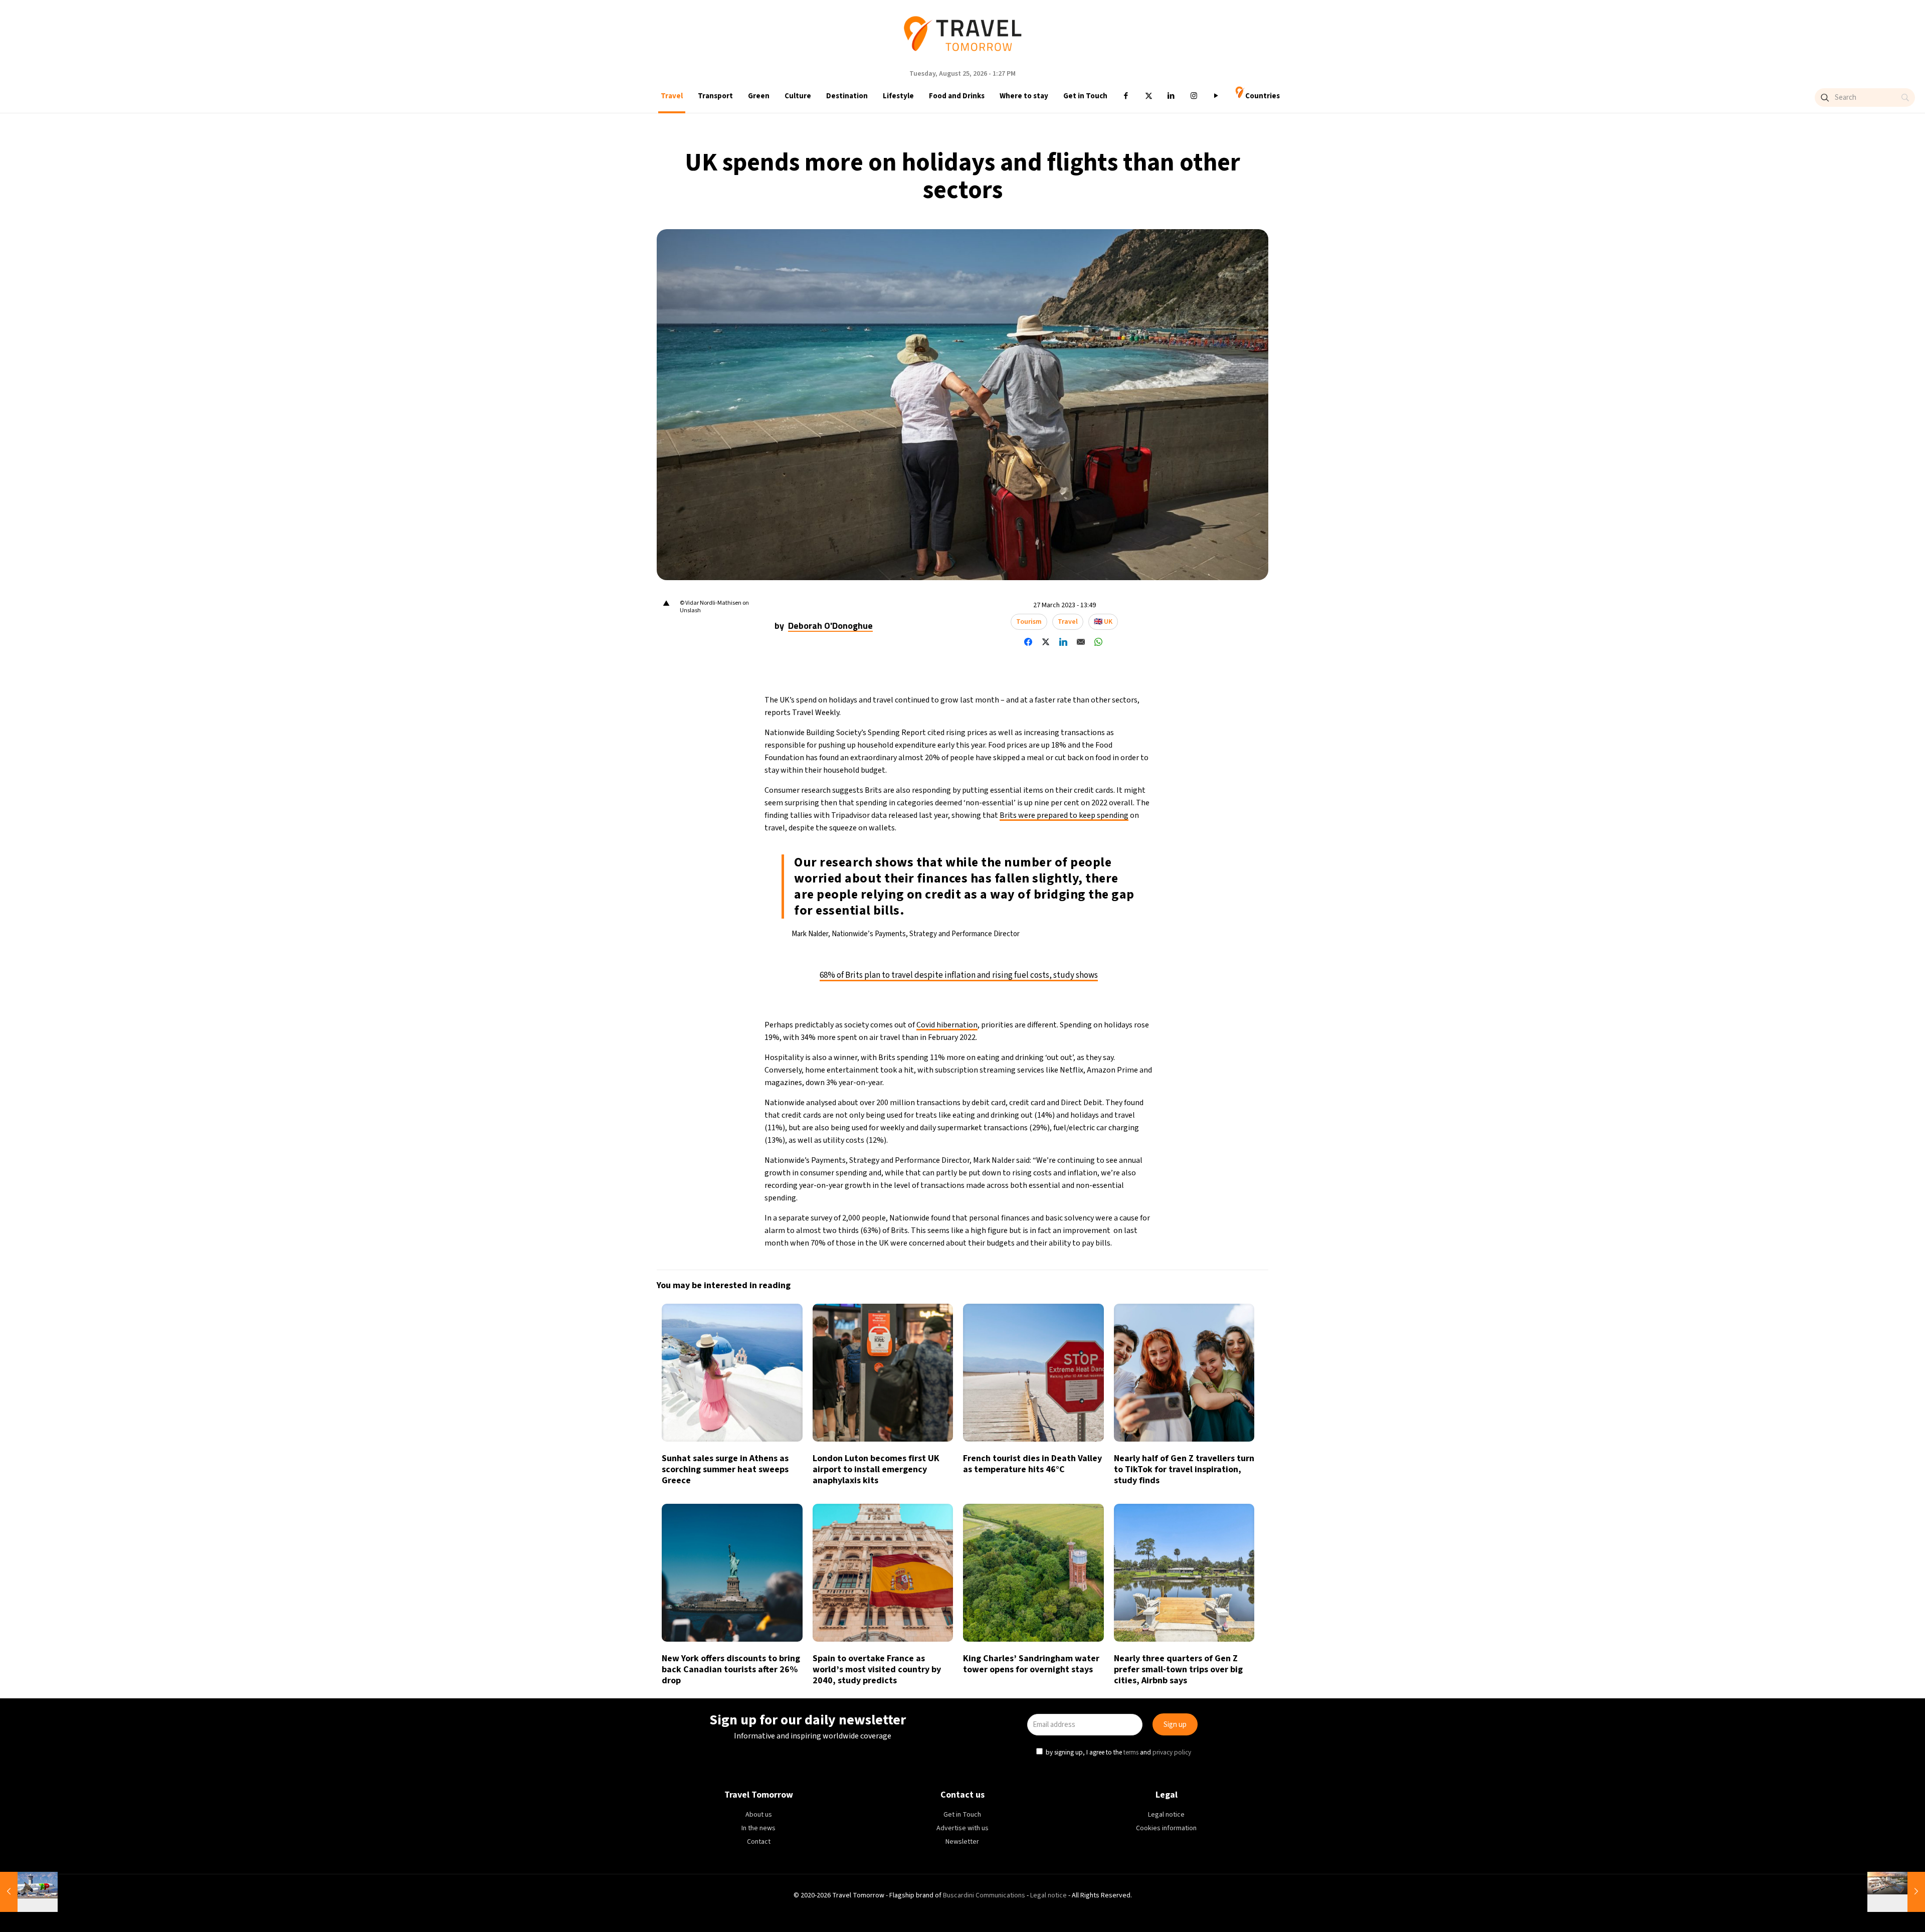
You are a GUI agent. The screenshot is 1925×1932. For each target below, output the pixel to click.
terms (1131, 1011)
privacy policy (1171, 1011)
